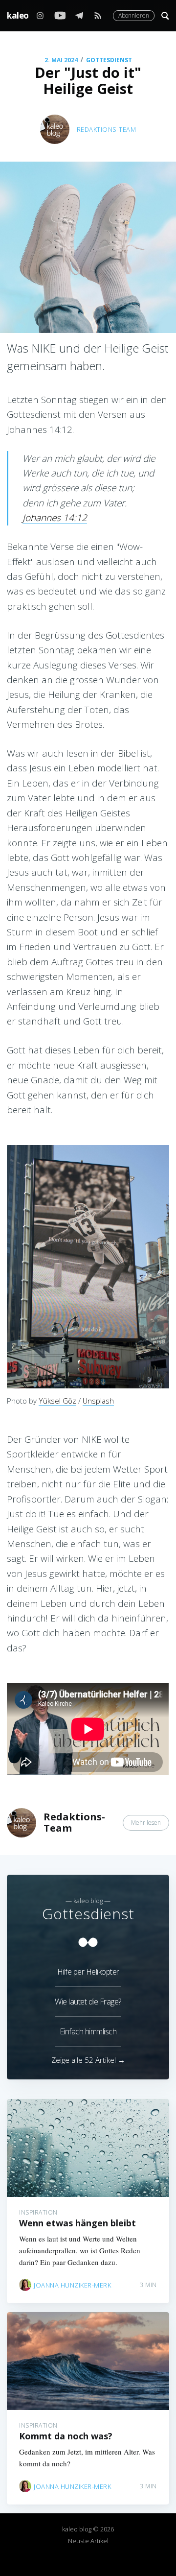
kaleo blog (27, 15)
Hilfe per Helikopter (88, 1972)
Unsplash (98, 1401)
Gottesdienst (109, 60)
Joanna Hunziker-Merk (72, 2285)
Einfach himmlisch (88, 2031)
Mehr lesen (146, 1823)
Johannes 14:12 (55, 518)
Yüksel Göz (57, 1401)
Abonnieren (134, 15)
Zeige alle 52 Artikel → (88, 2060)
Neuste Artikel (88, 2541)
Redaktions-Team (107, 129)
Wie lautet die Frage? (88, 2002)
